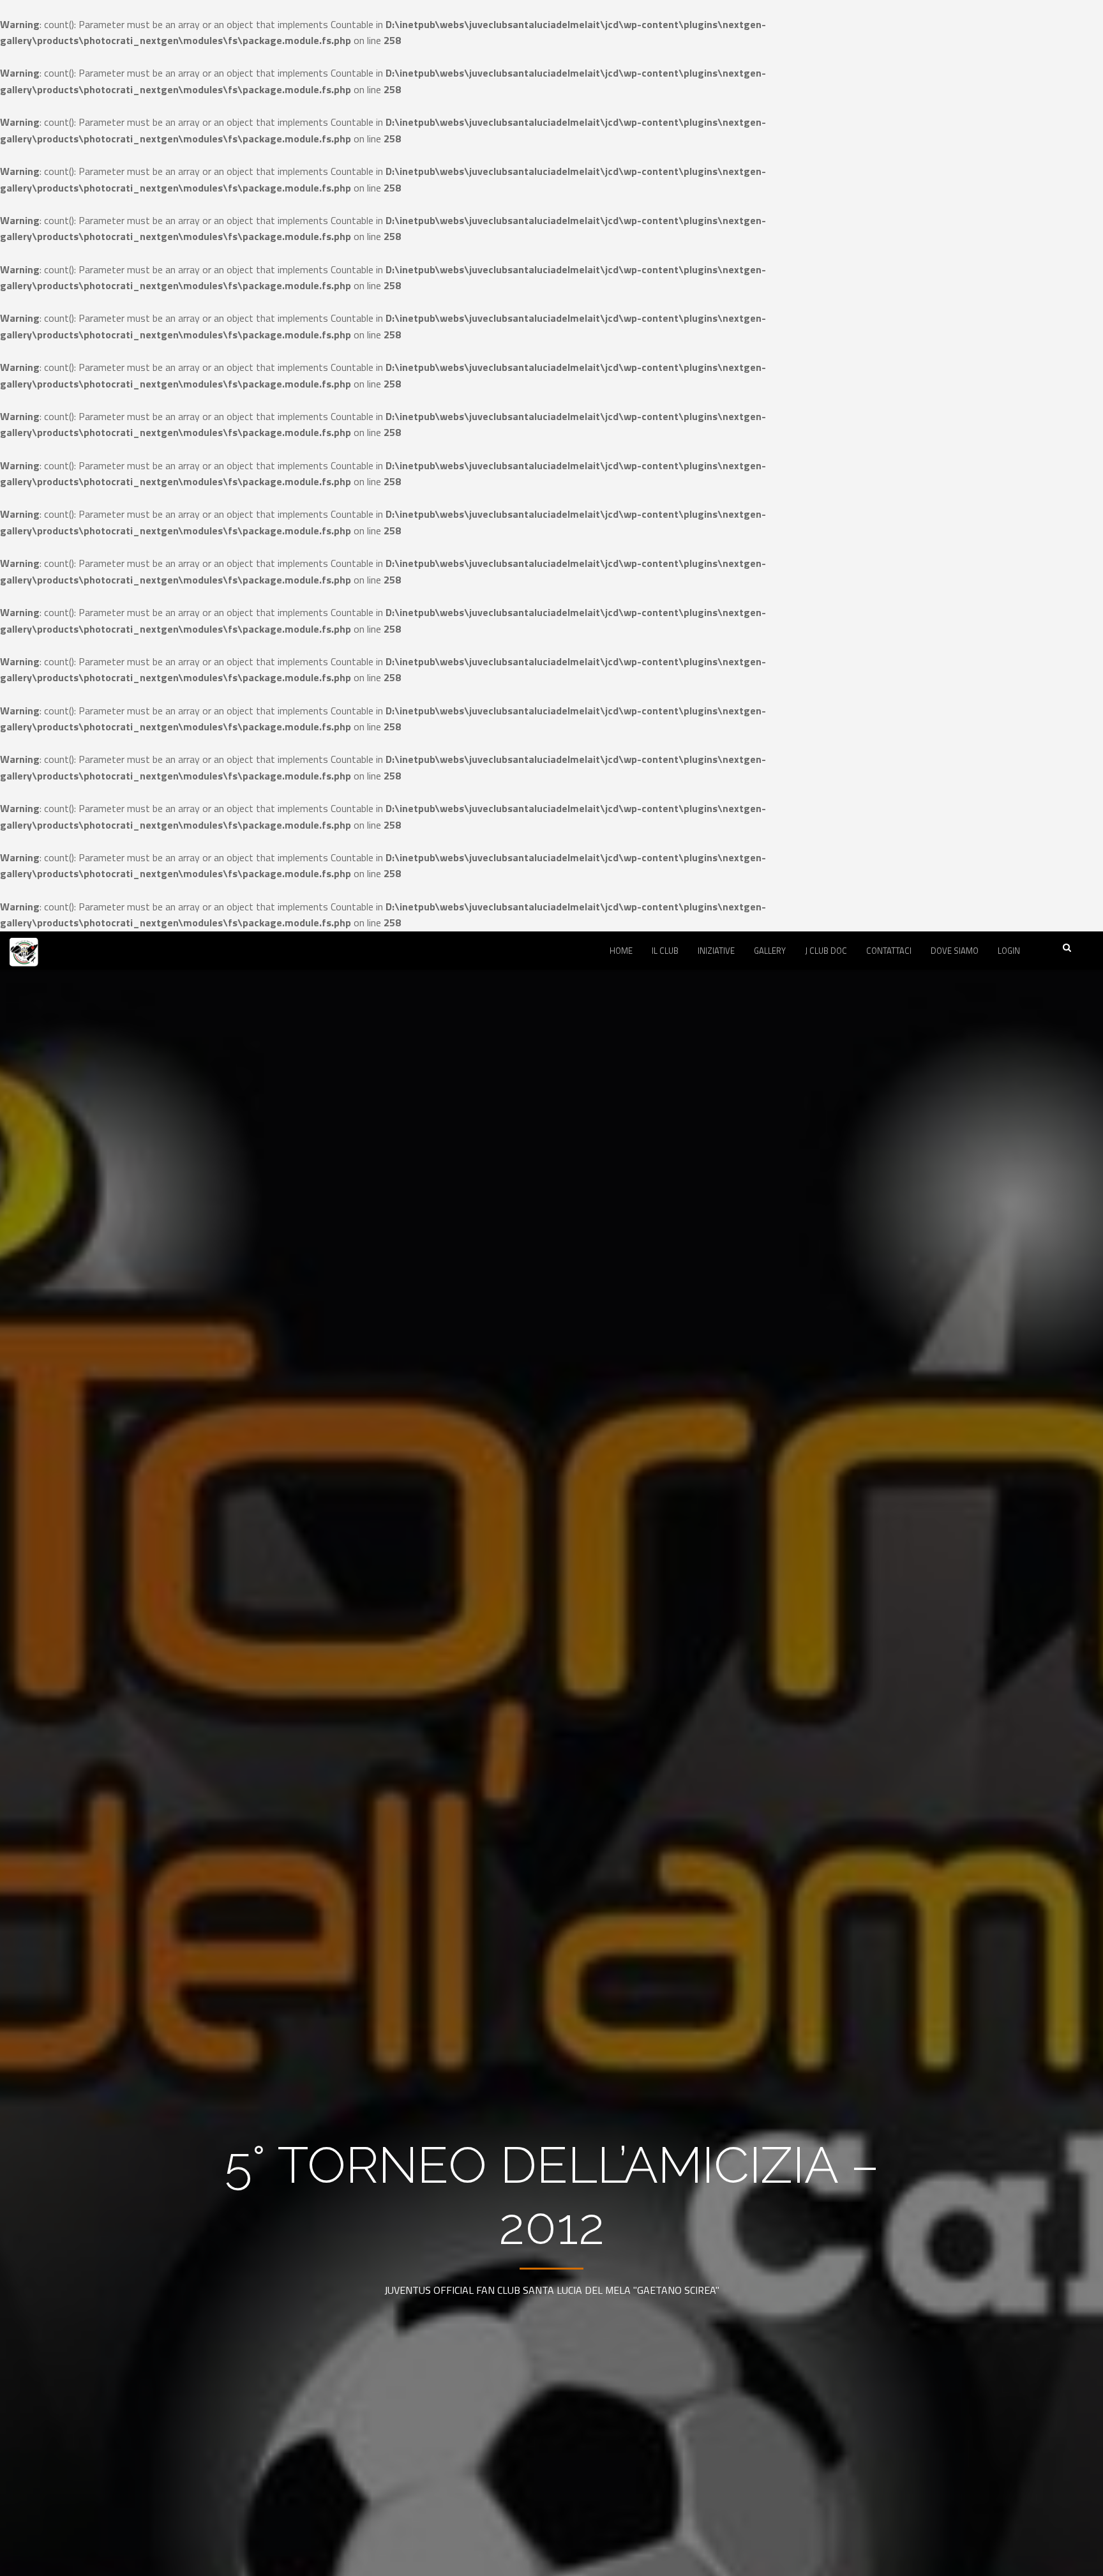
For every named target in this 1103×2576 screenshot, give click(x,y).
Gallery (770, 951)
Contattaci (889, 951)
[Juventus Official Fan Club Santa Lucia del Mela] (24, 961)
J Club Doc (826, 951)
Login (1009, 951)
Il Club (665, 951)
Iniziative (716, 951)
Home (621, 951)
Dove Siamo (955, 951)
